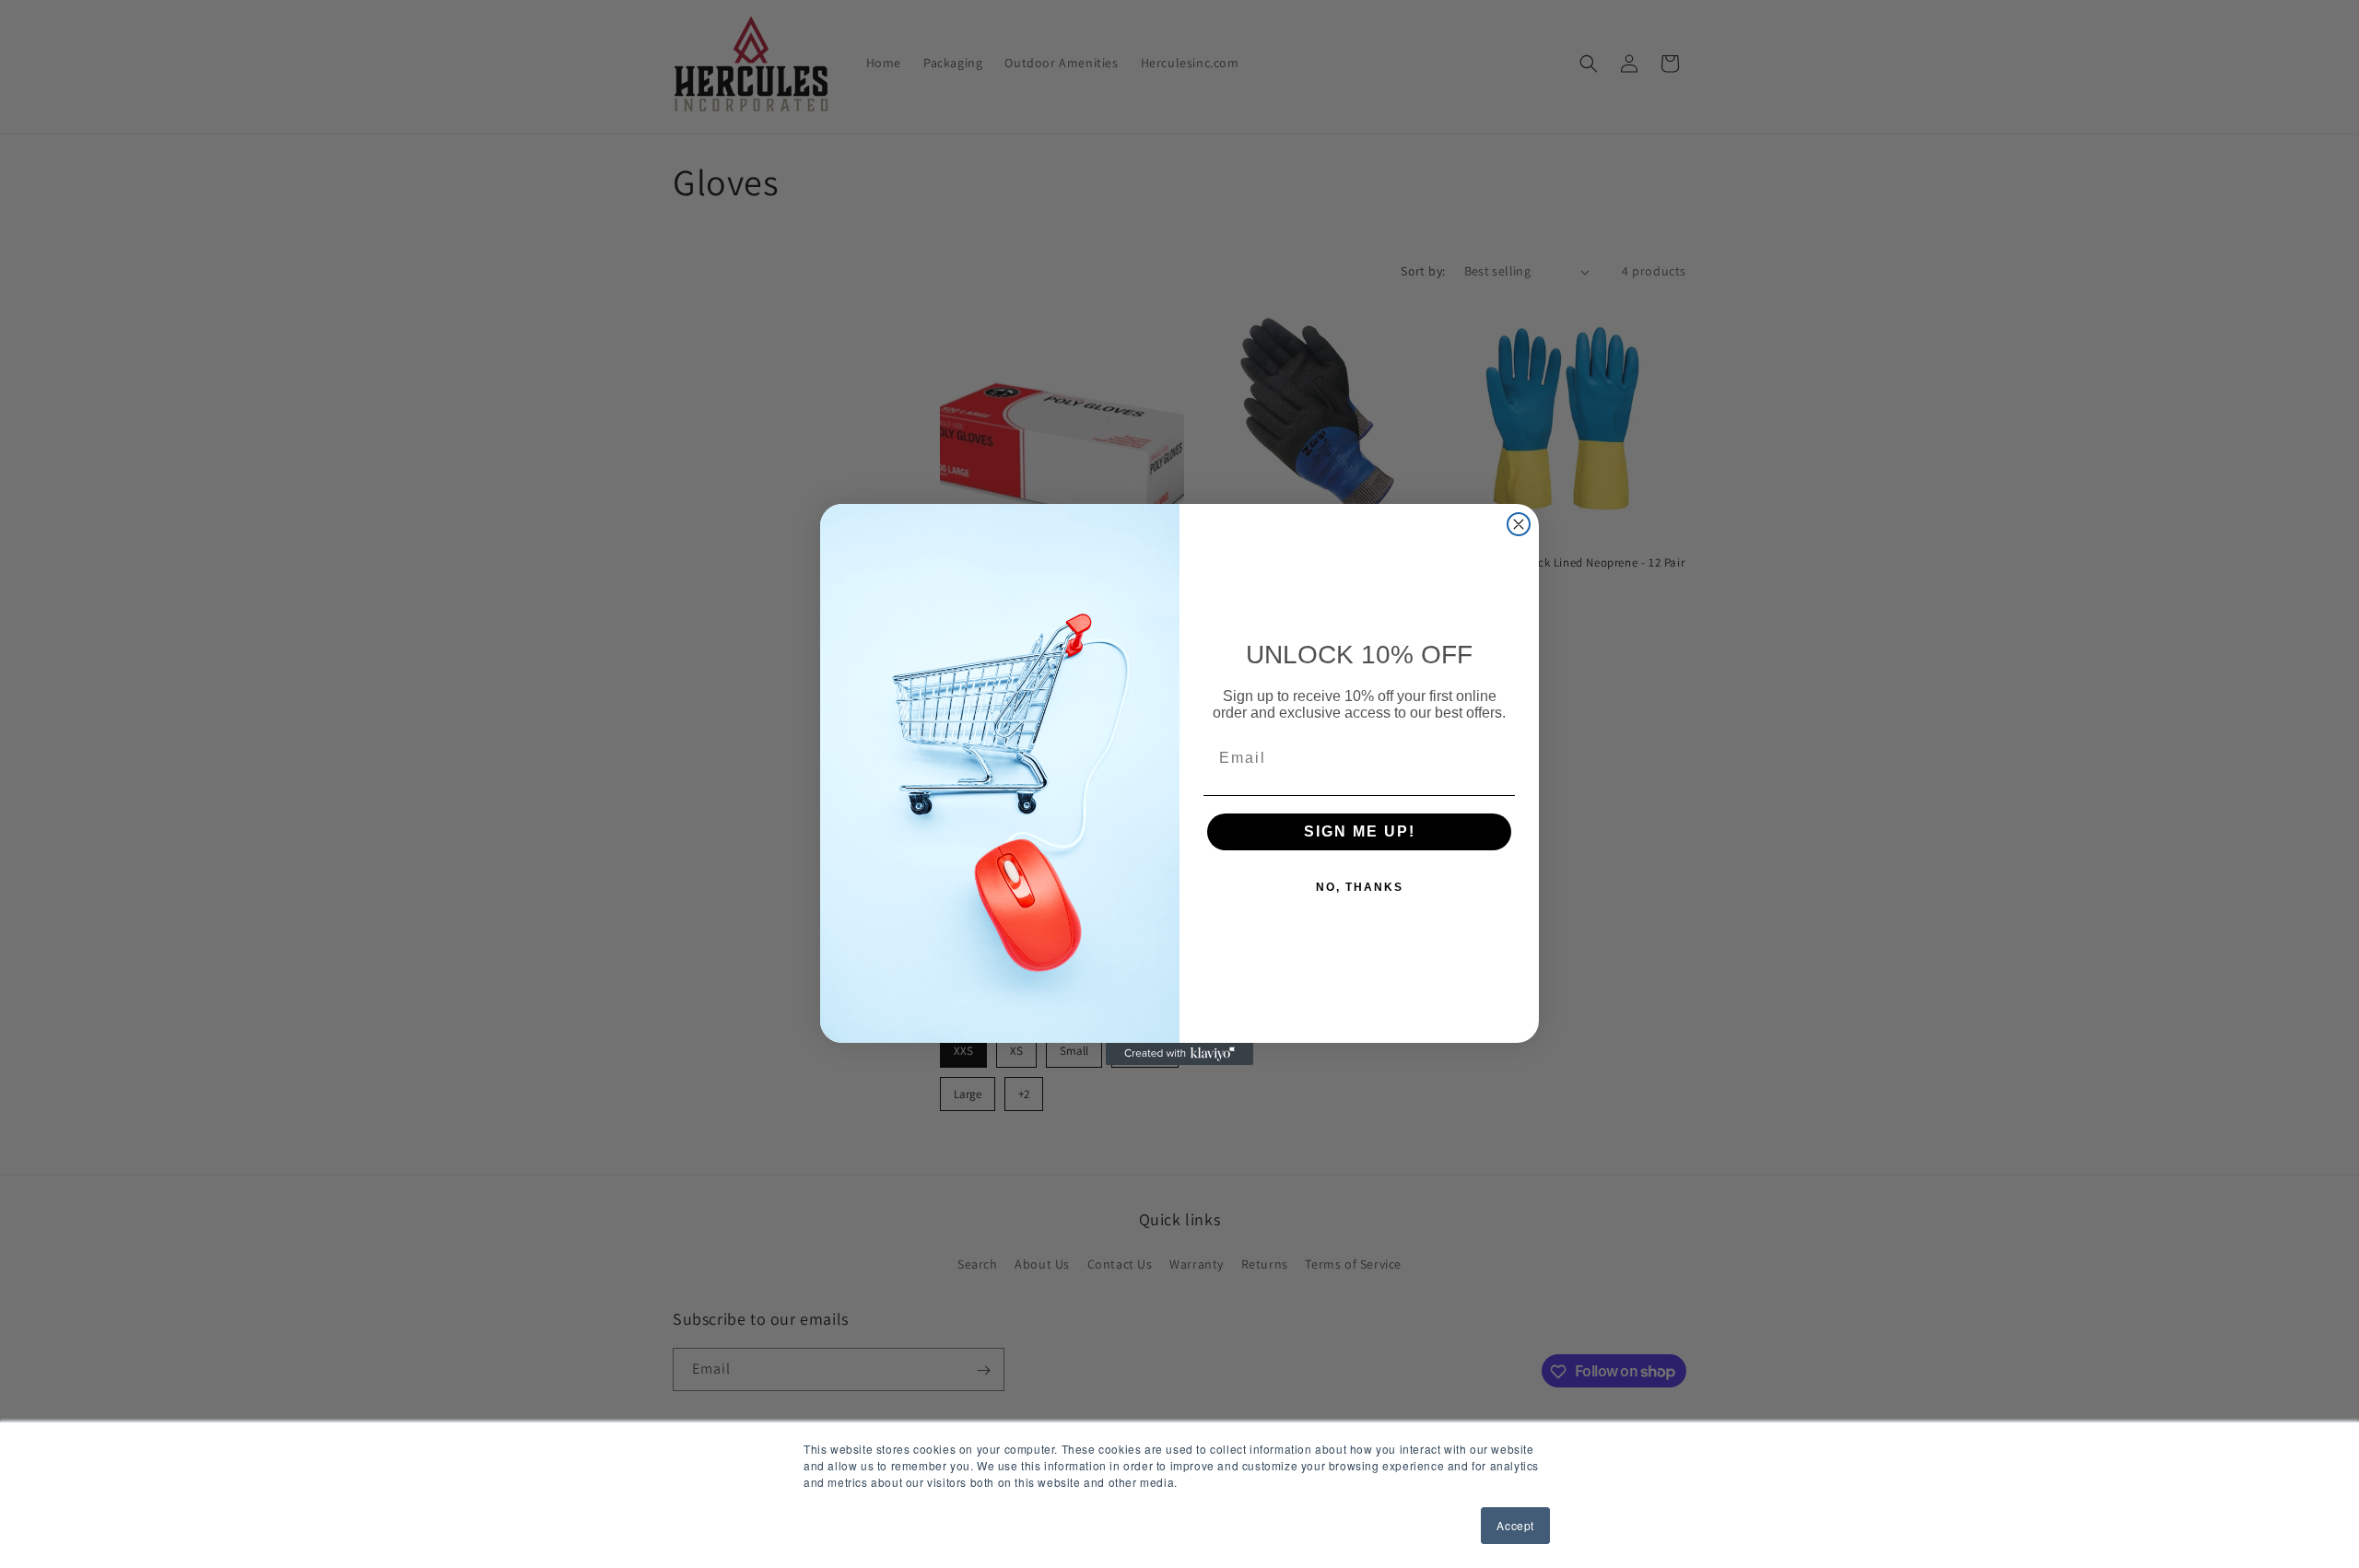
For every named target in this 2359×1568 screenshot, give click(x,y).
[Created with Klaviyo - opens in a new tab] (1179, 1054)
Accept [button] (1515, 1525)
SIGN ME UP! (1360, 831)
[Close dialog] (1519, 524)
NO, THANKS (1360, 887)
